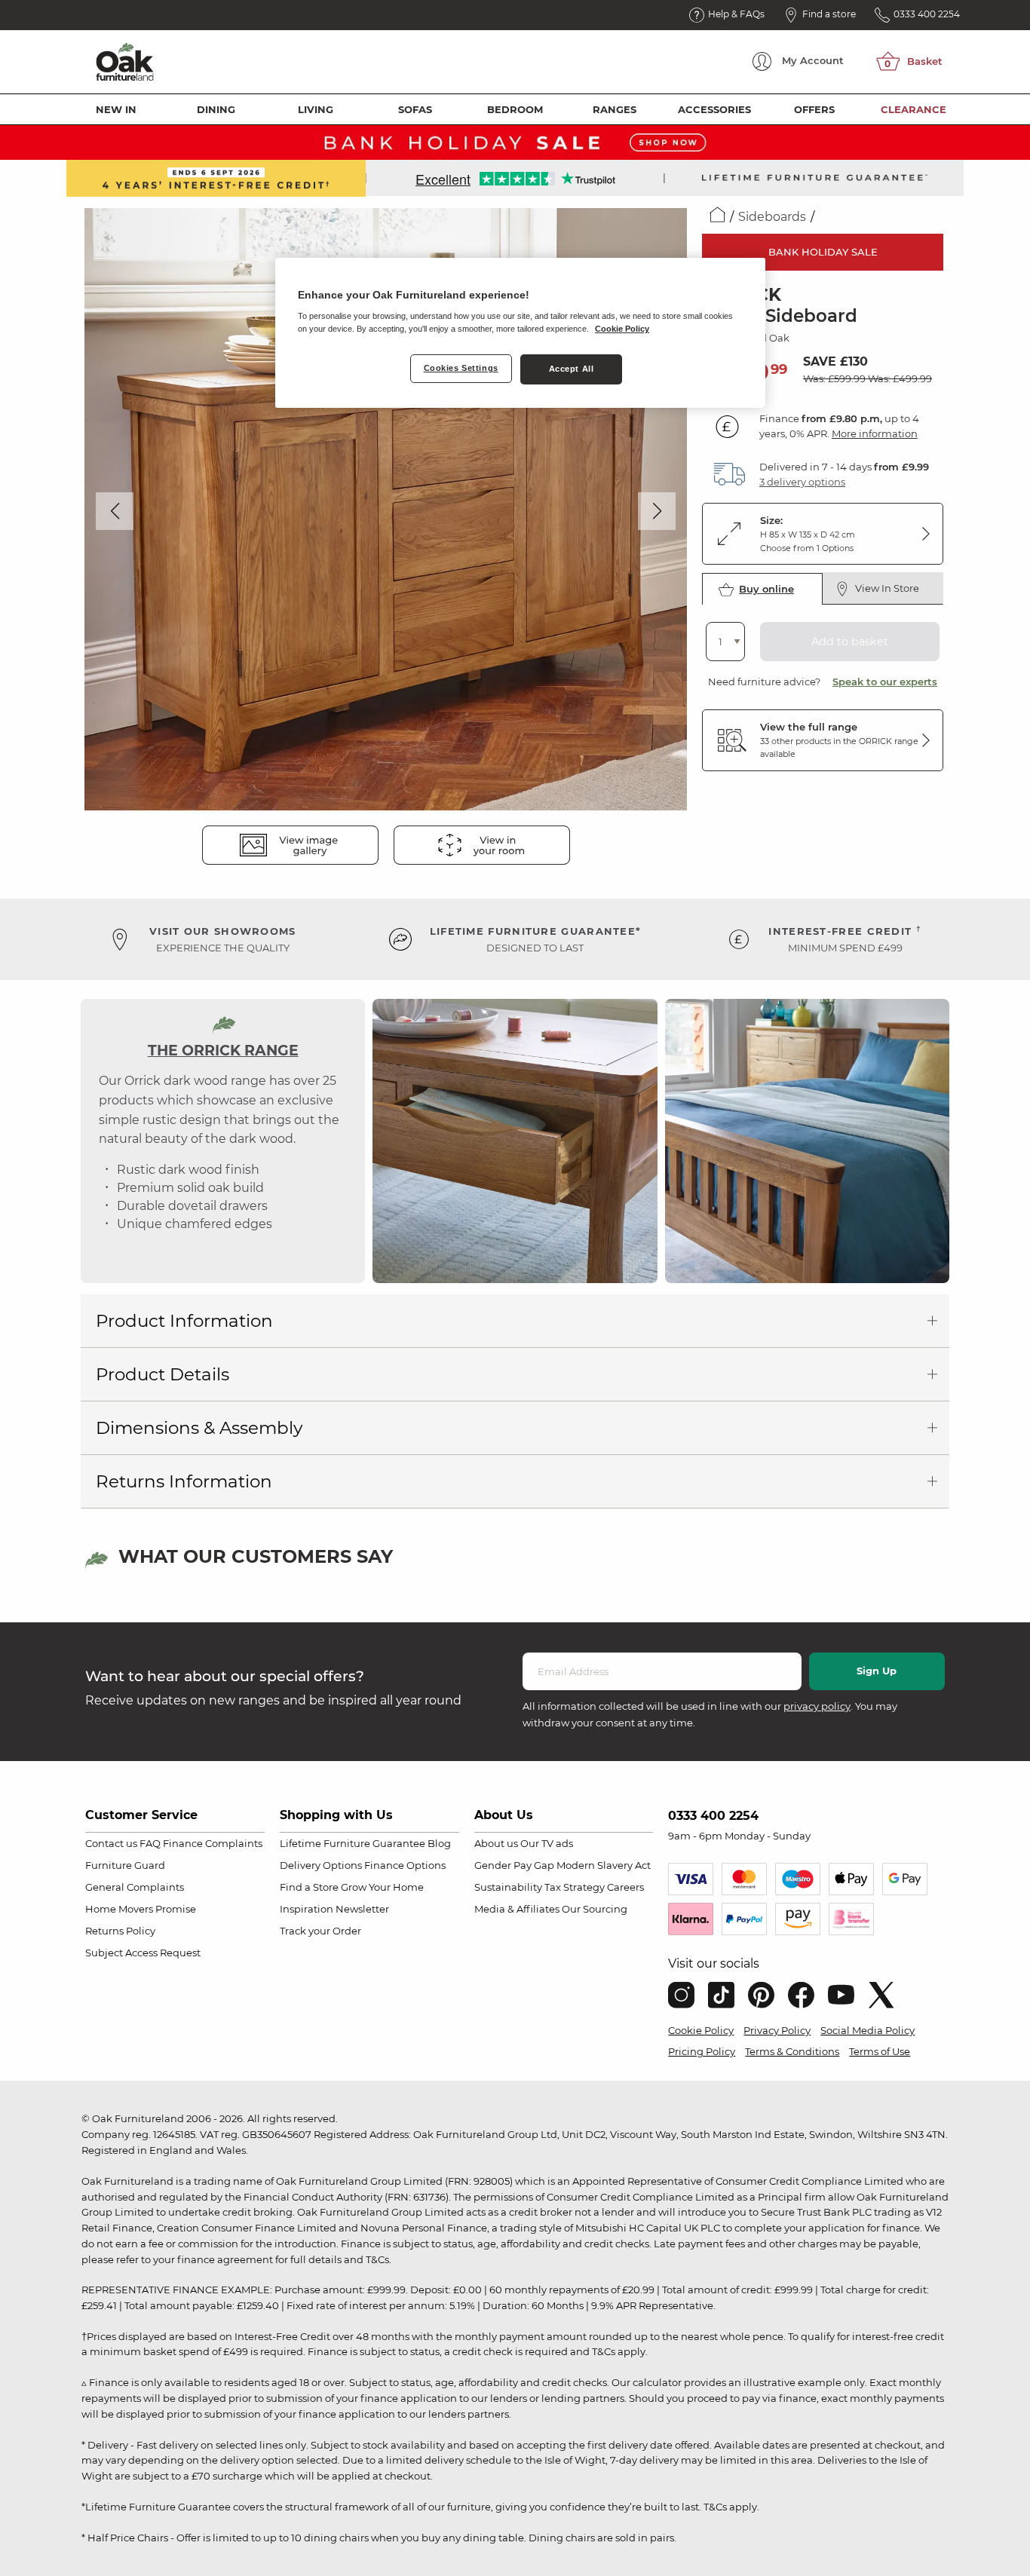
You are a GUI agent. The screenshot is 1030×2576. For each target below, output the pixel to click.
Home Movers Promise (141, 1909)
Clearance (914, 109)
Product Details (162, 1374)
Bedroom (515, 109)
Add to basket (850, 642)
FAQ (150, 1843)
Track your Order (320, 1931)
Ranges (615, 109)
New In (116, 109)
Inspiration (307, 1909)
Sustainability (508, 1887)
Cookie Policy (701, 2030)
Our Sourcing (595, 1909)
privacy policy (817, 1706)
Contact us (111, 1843)
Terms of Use (880, 2051)
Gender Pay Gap (514, 1865)
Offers (814, 109)
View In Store (887, 588)
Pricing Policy (702, 2051)
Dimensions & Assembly (199, 1428)
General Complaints (135, 1887)
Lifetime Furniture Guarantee (353, 1843)
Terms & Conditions (792, 2051)
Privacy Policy (777, 2030)
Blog (439, 1843)
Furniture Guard (125, 1865)
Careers (625, 1887)
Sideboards (772, 217)
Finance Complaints (213, 1843)
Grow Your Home (382, 1887)
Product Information (184, 1321)
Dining (216, 109)
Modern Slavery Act (604, 1865)
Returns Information (184, 1481)
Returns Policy (120, 1931)
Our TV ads (547, 1843)
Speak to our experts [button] (885, 682)
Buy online (766, 589)
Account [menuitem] (813, 60)
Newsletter (362, 1909)
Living (316, 109)
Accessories (714, 109)
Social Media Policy (868, 2030)
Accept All (572, 369)
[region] (520, 333)
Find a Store (309, 1887)
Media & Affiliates (517, 1909)
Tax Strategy (575, 1887)
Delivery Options (321, 1865)
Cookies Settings (461, 368)
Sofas (415, 109)
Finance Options (405, 1865)
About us (496, 1843)
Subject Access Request (143, 1953)
